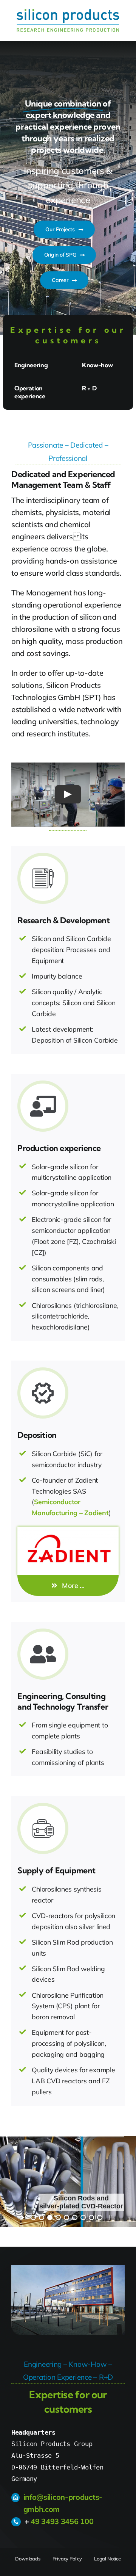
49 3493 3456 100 (62, 2521)
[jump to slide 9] (100, 2217)
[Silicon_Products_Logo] (68, 12)
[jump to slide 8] (91, 2217)
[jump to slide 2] (42, 2217)
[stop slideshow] (110, 2216)
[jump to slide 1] (33, 2217)
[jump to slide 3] (50, 2217)
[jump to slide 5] (66, 2217)
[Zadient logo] (68, 1530)
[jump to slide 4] (58, 2217)
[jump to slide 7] (83, 2217)
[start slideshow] (23, 2216)
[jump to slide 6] (75, 2217)
